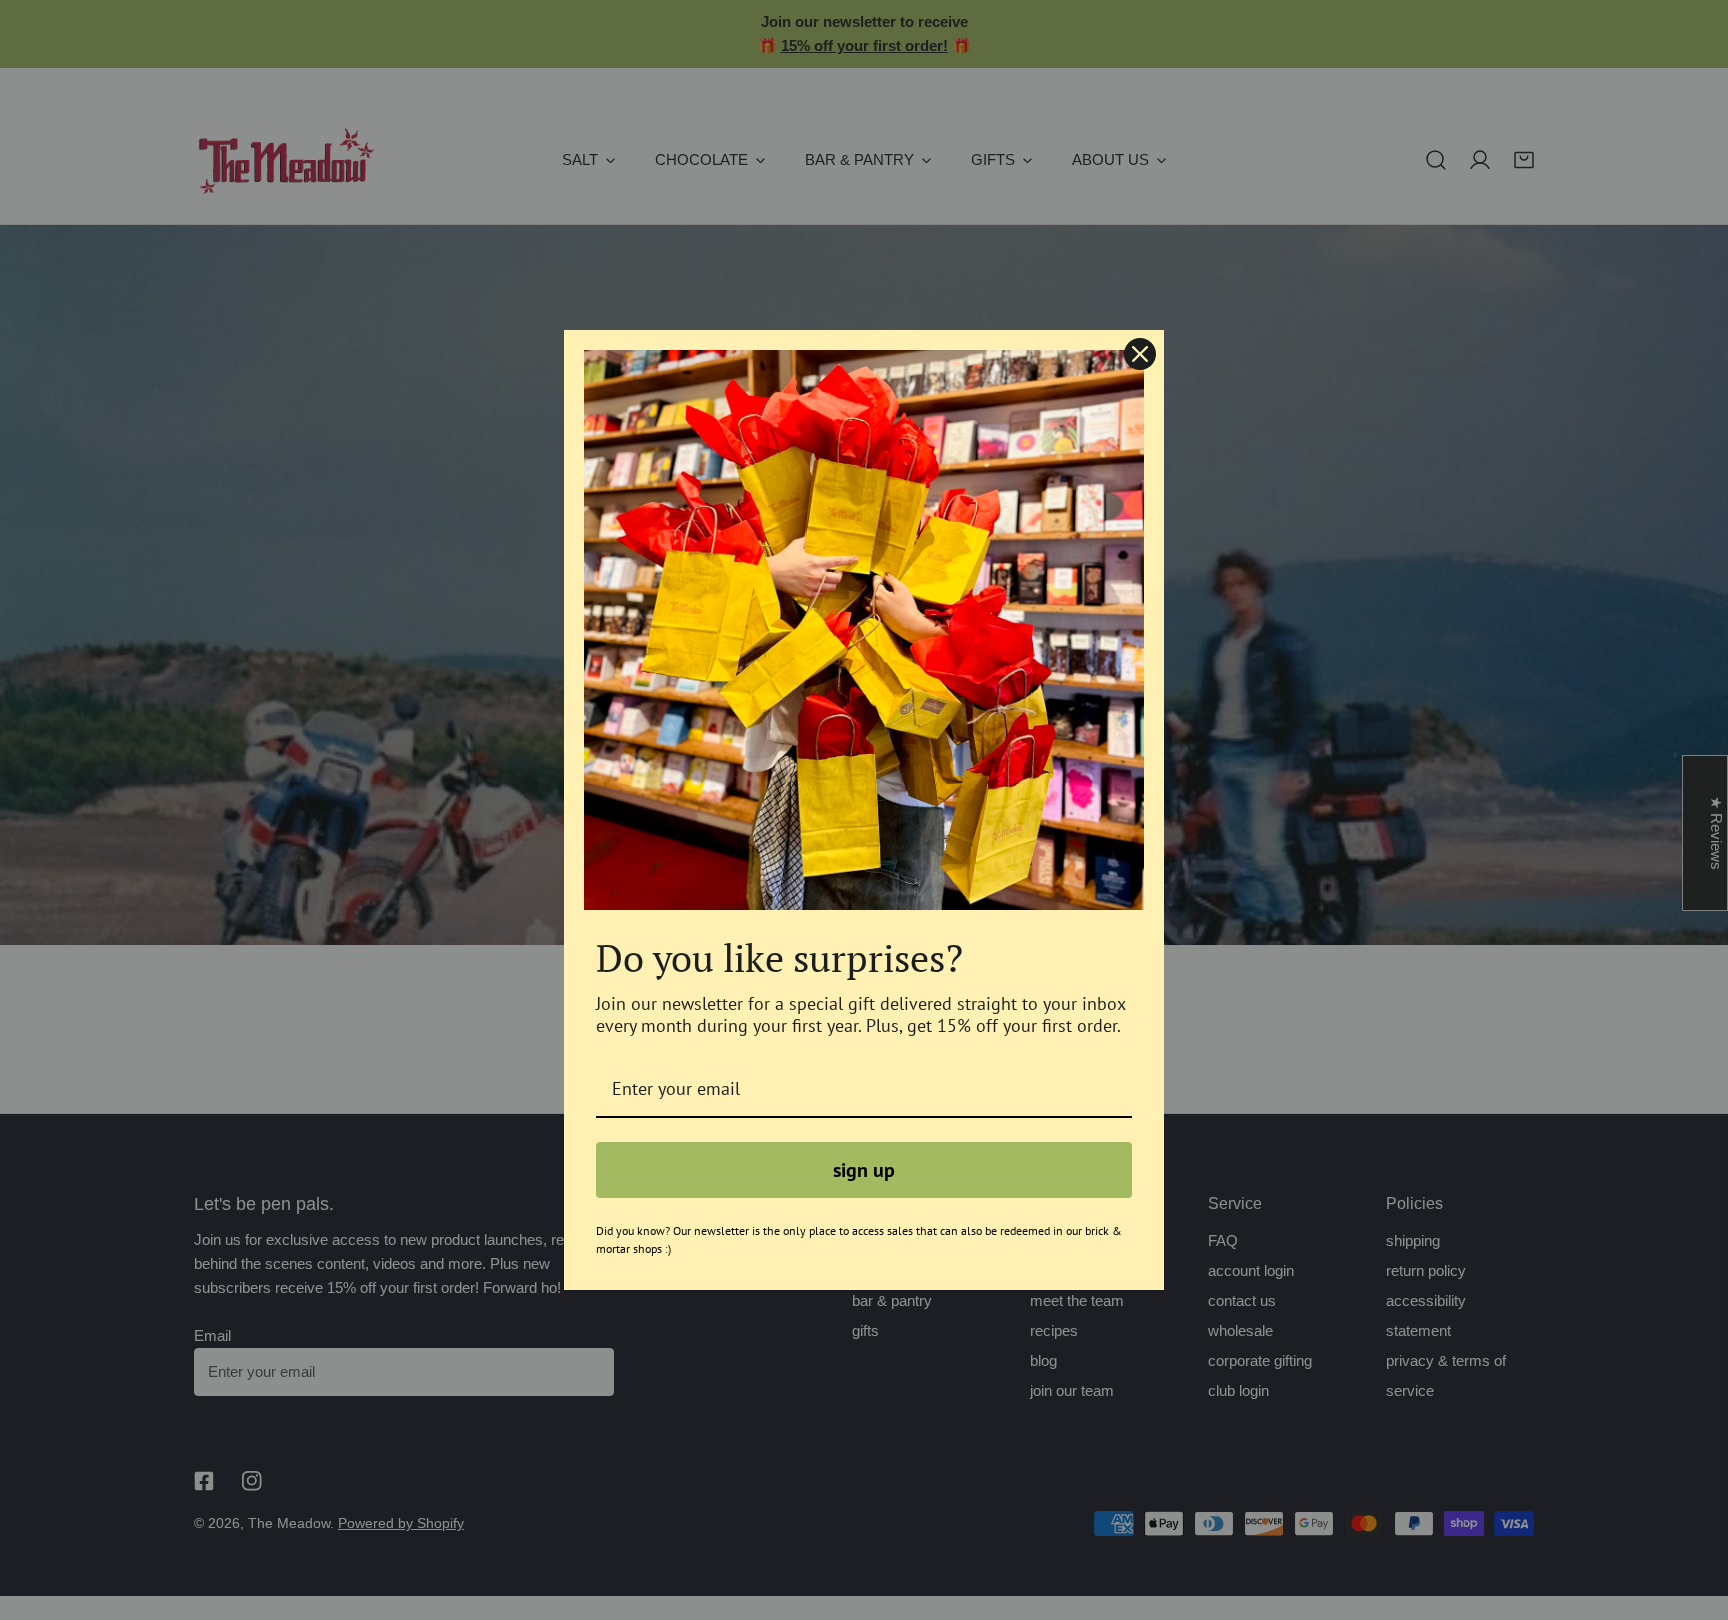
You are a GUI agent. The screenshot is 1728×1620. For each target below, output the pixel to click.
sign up (864, 1170)
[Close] (1140, 354)
